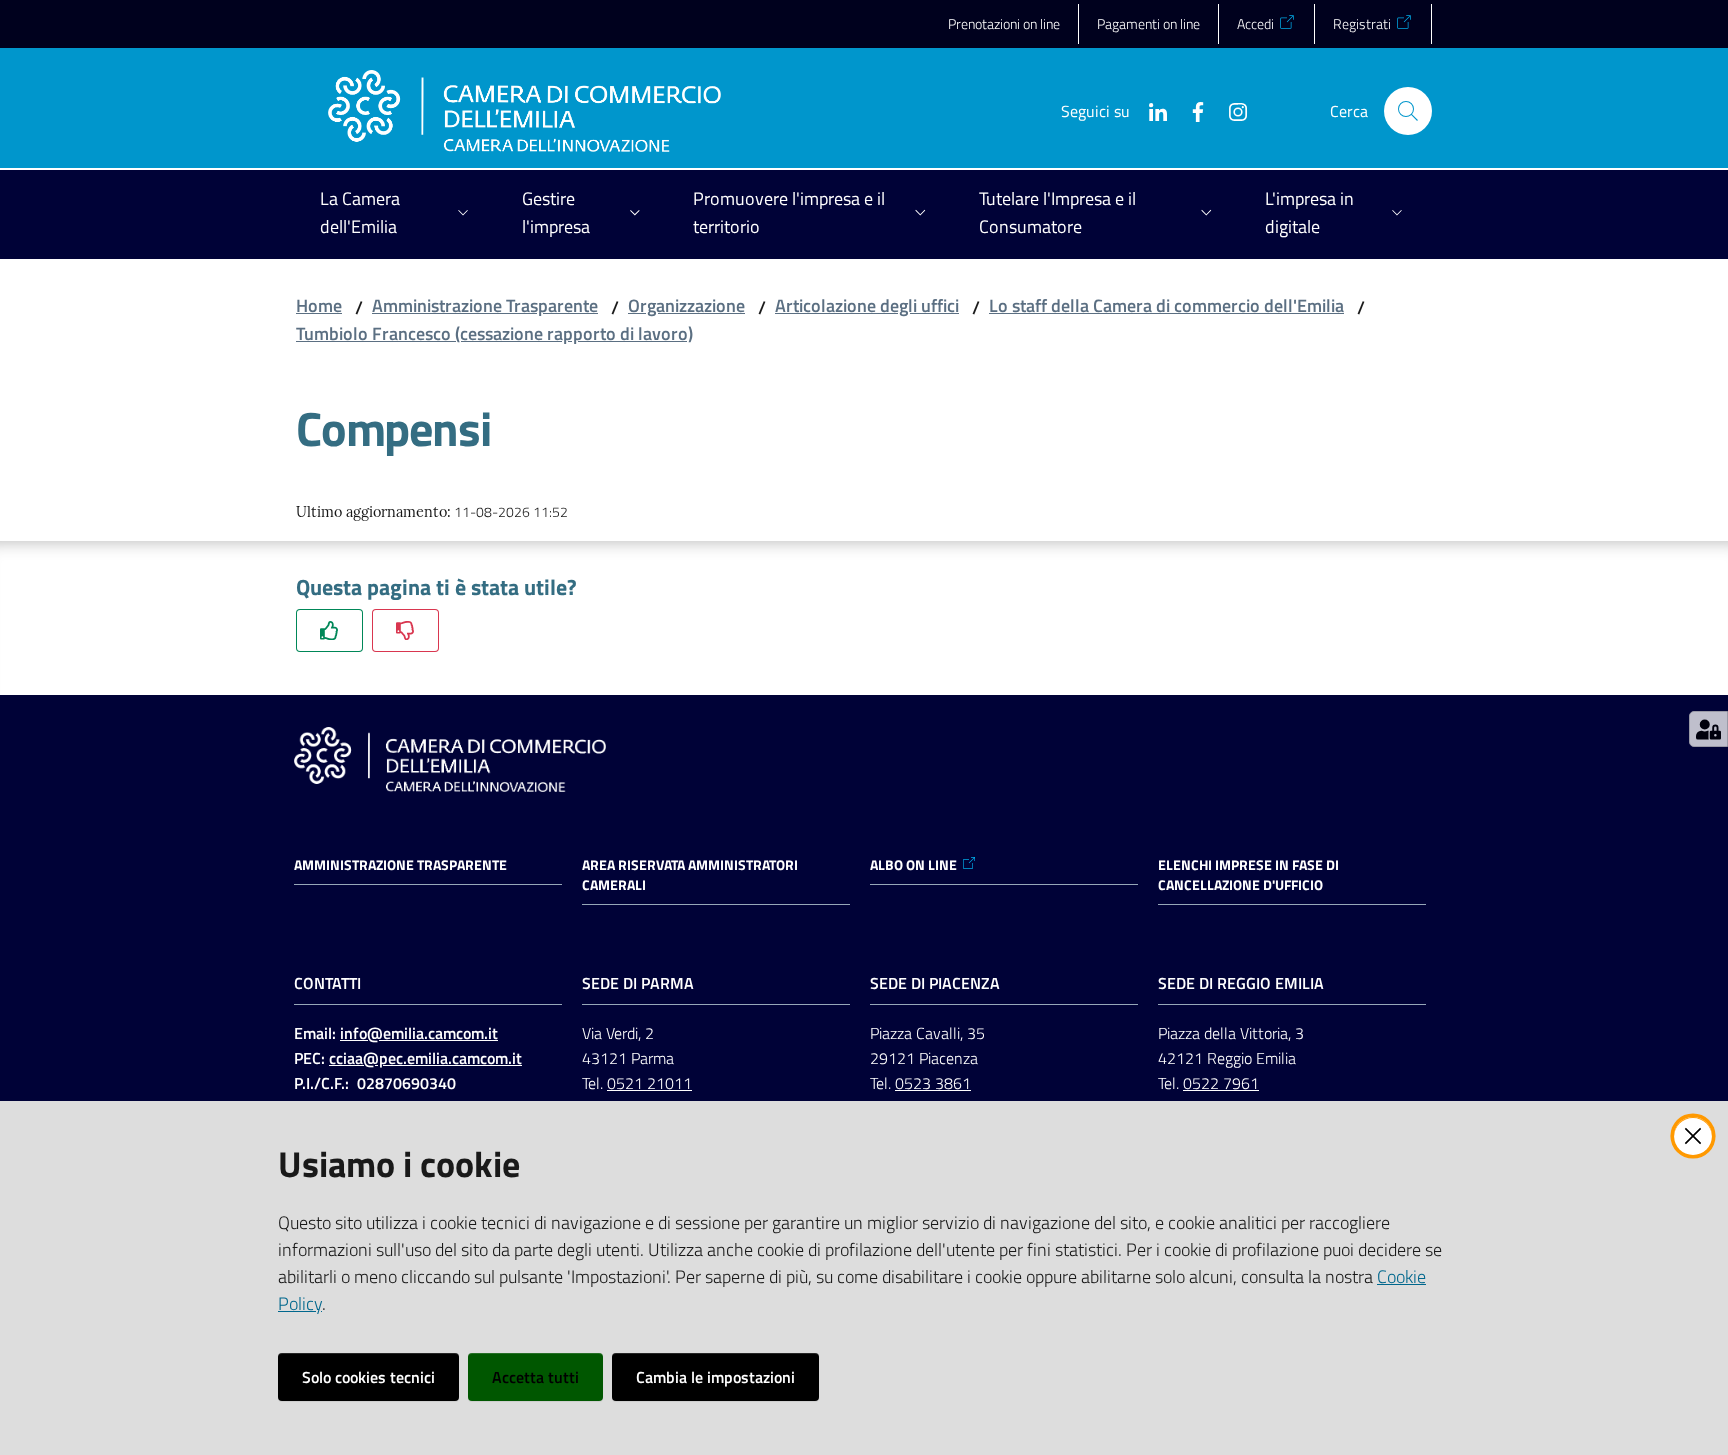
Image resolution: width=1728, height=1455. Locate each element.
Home (319, 305)
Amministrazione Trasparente (485, 305)
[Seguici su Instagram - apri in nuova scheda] (1230, 110)
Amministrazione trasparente (400, 865)
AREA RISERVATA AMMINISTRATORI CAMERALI (690, 875)
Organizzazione (686, 305)
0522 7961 (1221, 1083)
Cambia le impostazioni (715, 1377)
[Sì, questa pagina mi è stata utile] (329, 630)
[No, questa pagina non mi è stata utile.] (405, 630)
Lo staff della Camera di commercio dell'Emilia (1166, 305)
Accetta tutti (535, 1377)
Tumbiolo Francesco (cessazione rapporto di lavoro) (494, 333)
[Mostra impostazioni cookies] (1708, 729)
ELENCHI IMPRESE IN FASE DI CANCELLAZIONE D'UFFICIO (1248, 875)
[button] (1408, 111)
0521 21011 (649, 1083)
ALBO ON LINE (913, 865)
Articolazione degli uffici (867, 305)
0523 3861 (933, 1083)
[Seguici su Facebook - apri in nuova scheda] (1190, 110)
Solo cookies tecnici (368, 1377)
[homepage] (524, 111)
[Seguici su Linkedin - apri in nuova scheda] (1150, 110)
